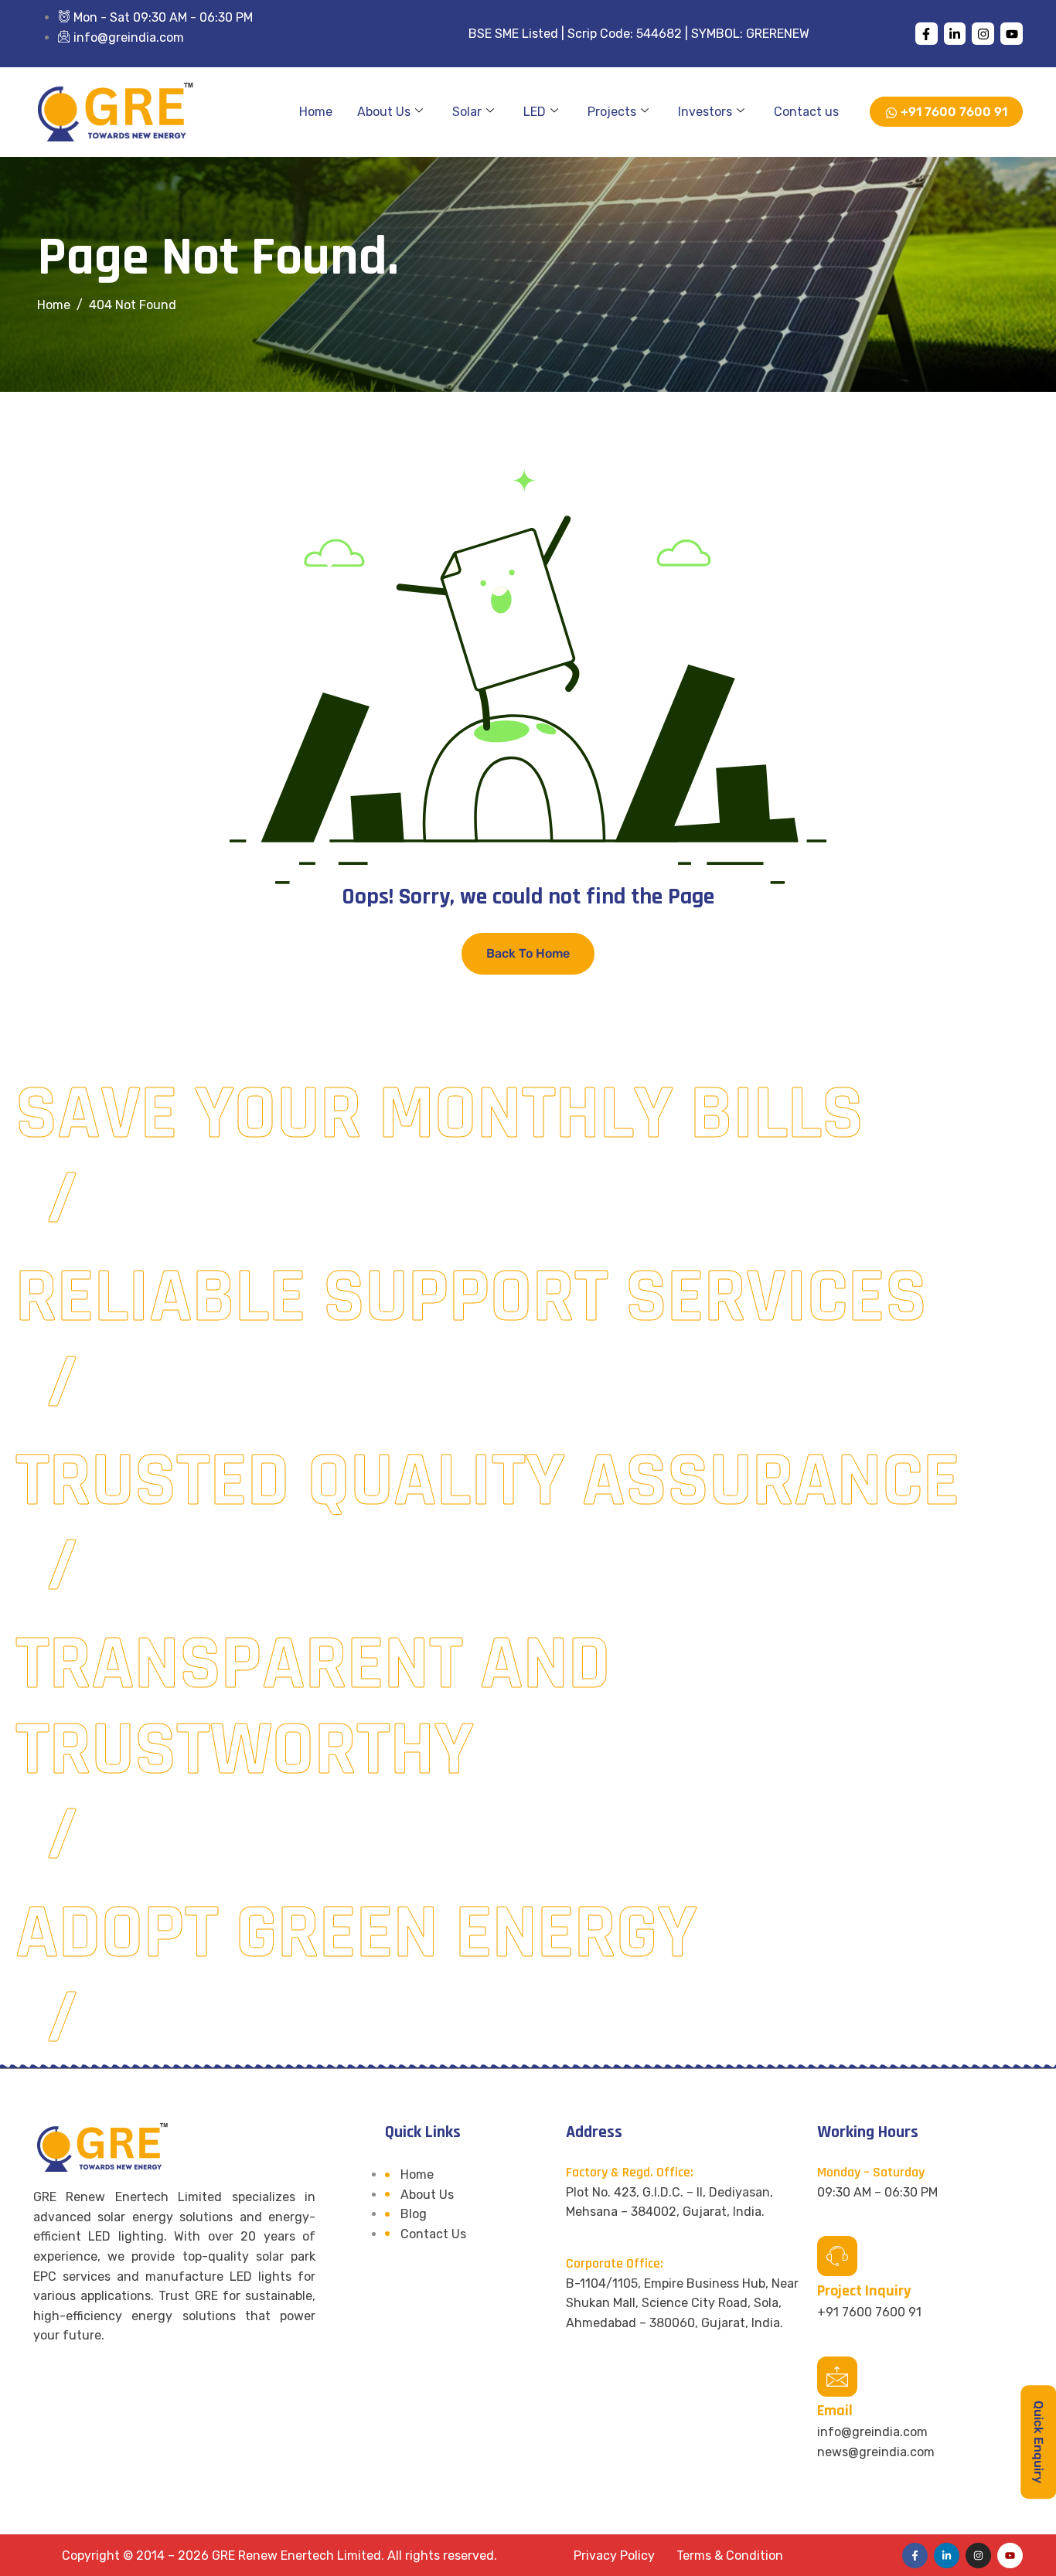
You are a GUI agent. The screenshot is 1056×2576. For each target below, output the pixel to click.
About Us (384, 112)
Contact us (806, 112)
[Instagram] (983, 34)
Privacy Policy (614, 2556)
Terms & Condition (730, 2556)
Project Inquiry (864, 2291)
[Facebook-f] (927, 34)
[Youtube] (1012, 34)
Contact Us (433, 2234)
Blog (414, 2214)
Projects (612, 112)
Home (316, 112)
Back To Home (528, 953)
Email (835, 2411)
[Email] (837, 2377)
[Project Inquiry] (837, 2256)
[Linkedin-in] (955, 34)
